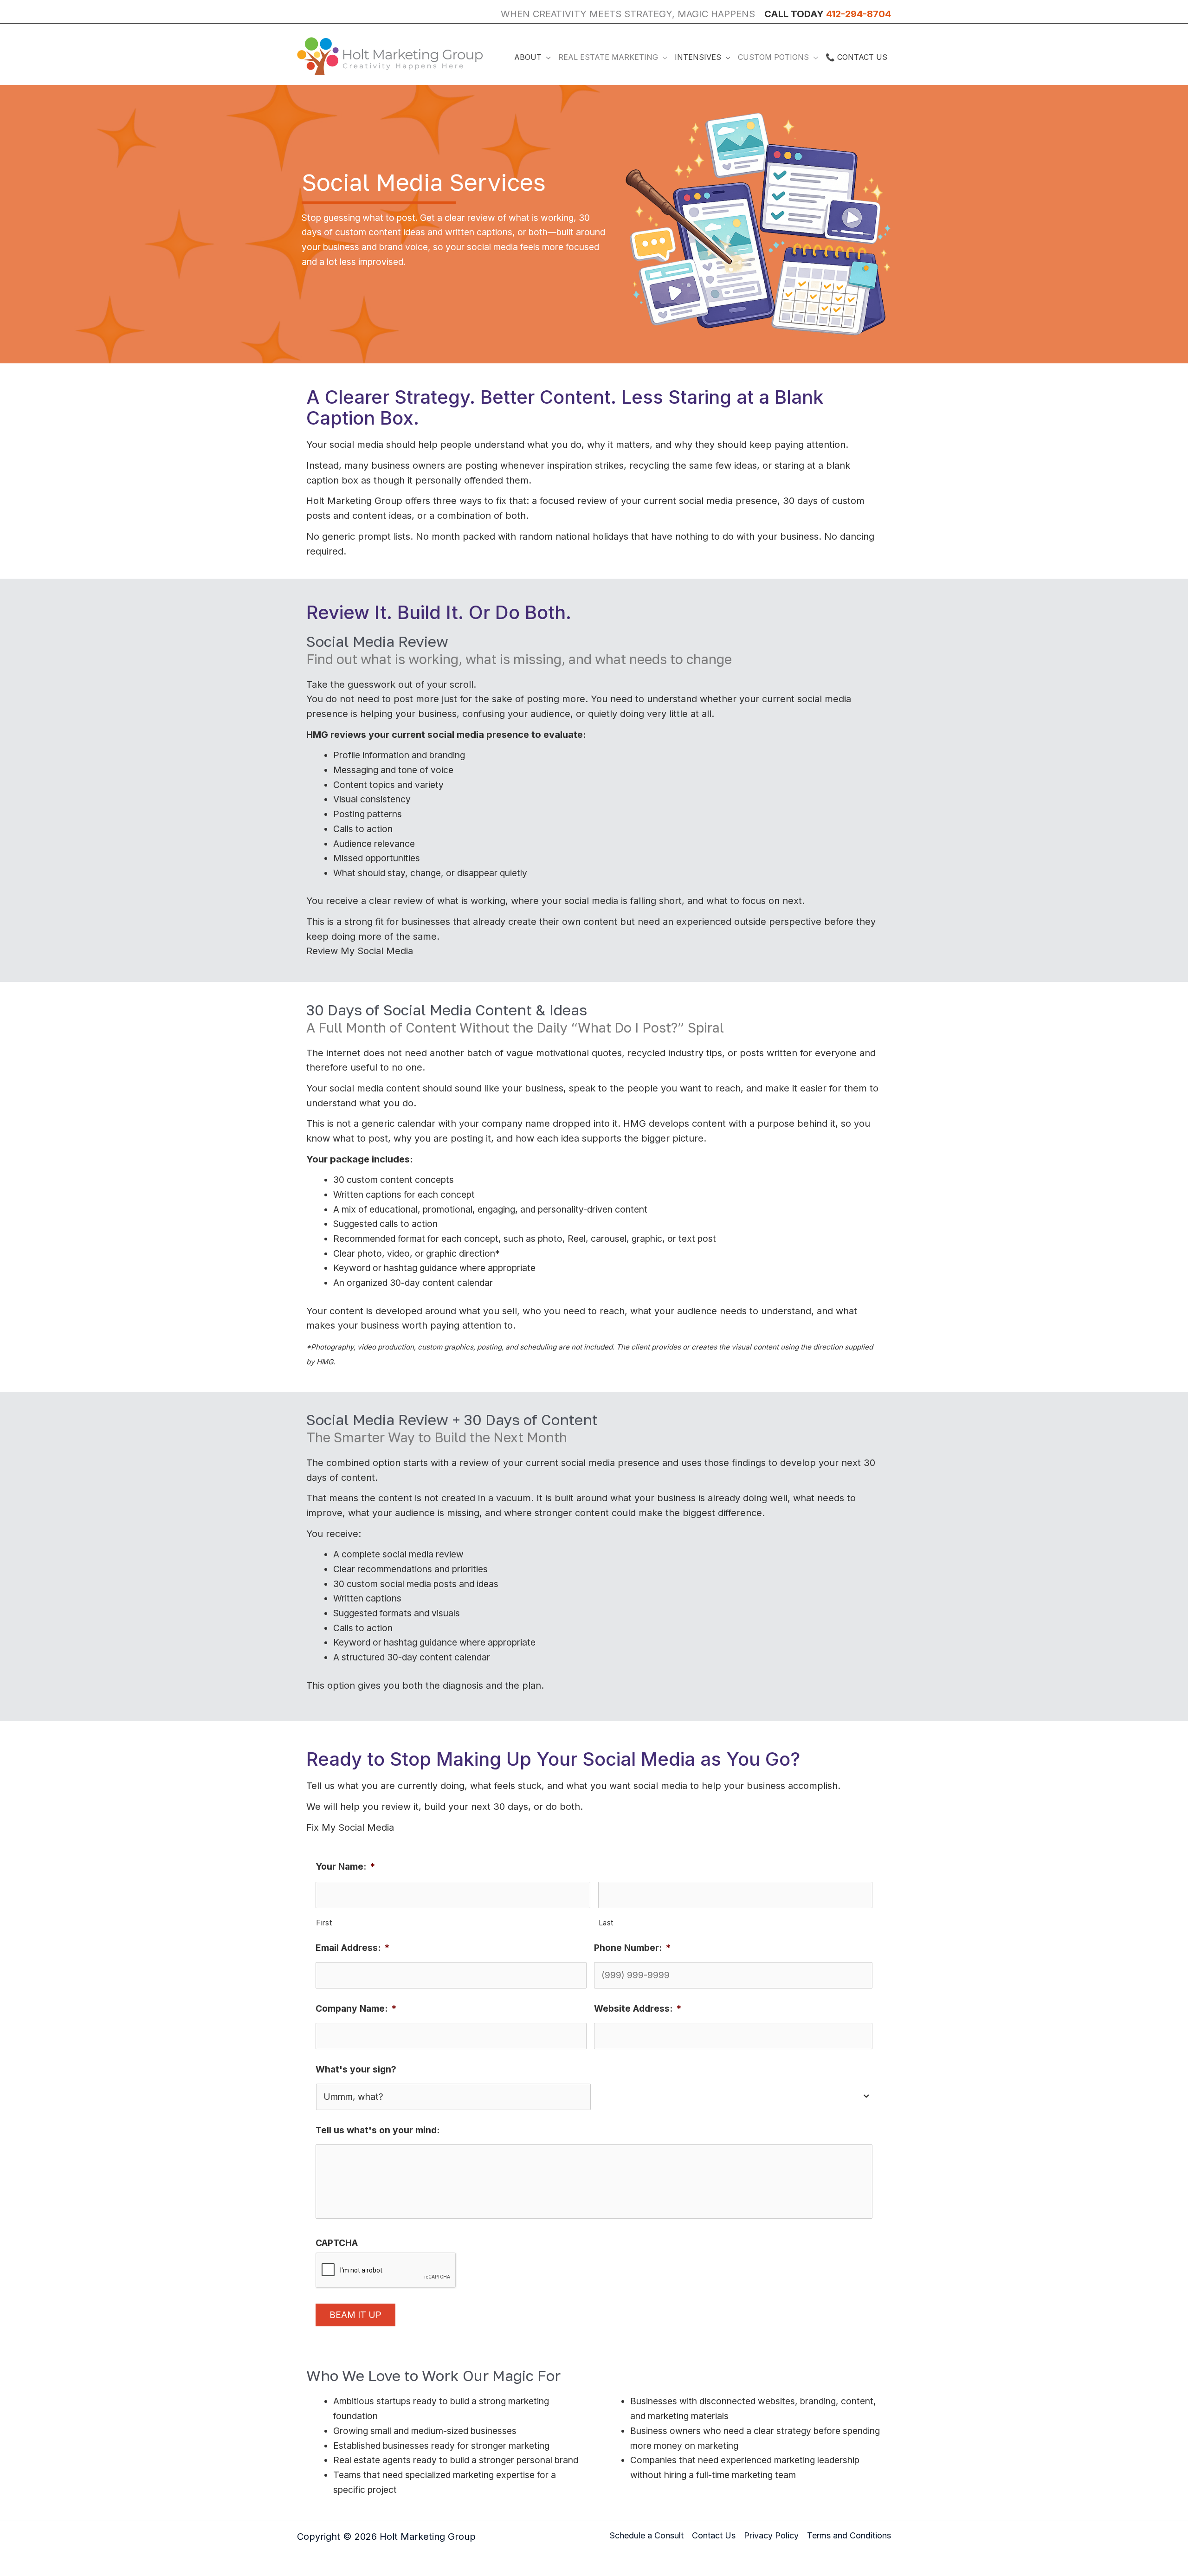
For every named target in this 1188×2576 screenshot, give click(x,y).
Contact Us (714, 2535)
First (324, 1923)
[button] (546, 57)
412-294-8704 (859, 14)
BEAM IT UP (355, 2315)
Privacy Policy (771, 2535)
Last (606, 1923)
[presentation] (386, 2271)
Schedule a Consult (647, 2535)
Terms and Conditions (849, 2535)
